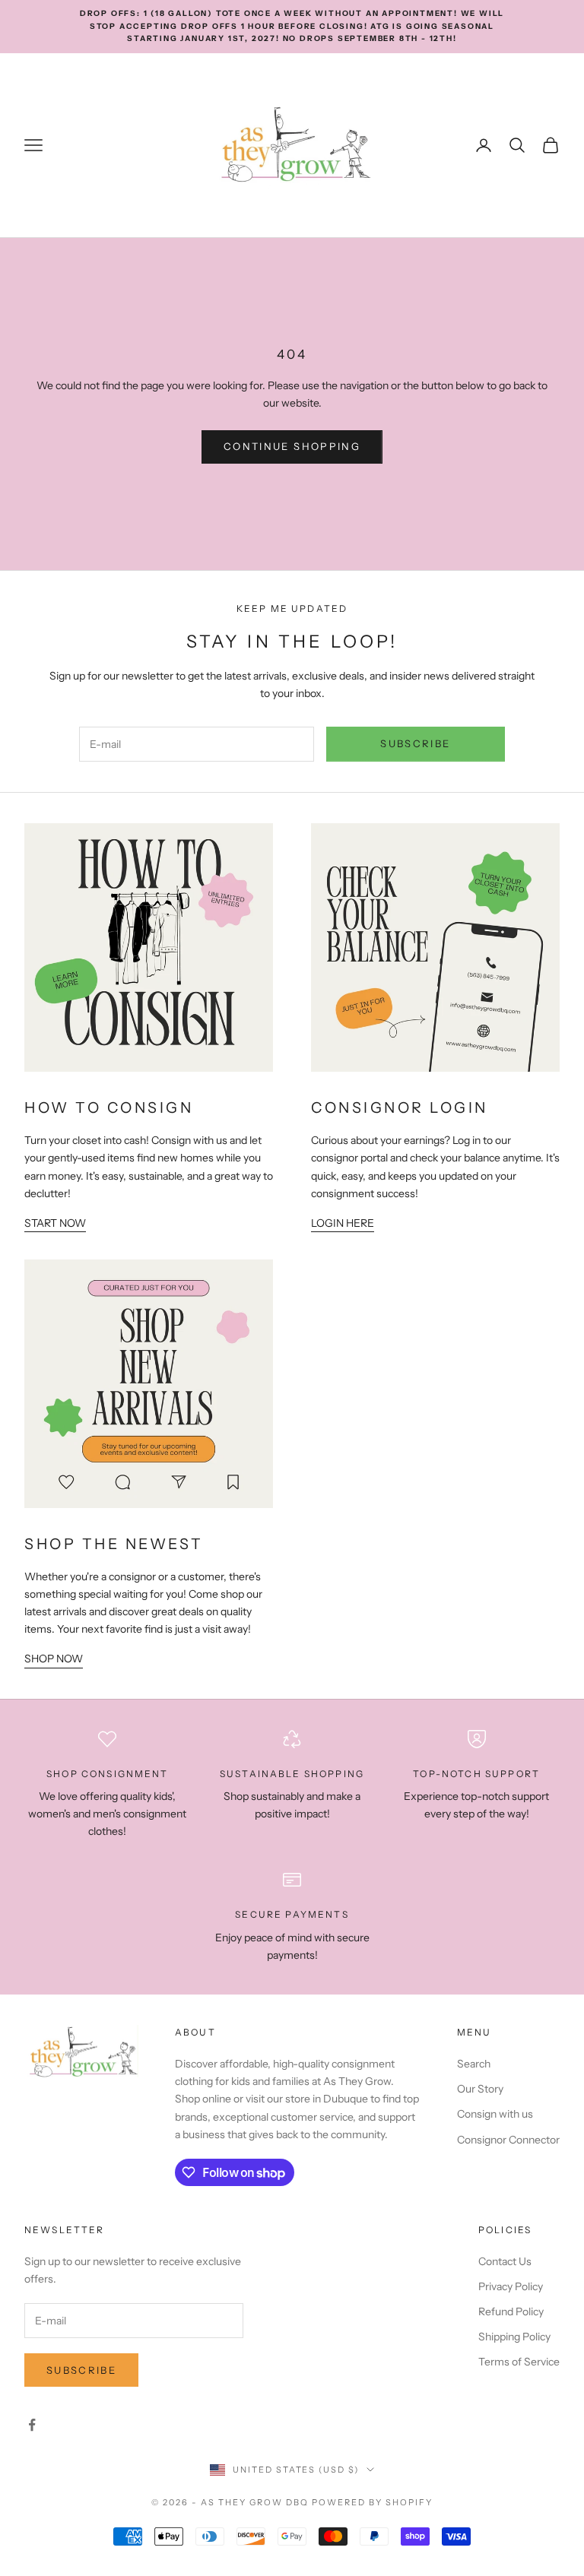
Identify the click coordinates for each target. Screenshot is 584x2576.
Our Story (480, 2089)
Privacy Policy (511, 2286)
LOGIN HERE (343, 1223)
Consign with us (495, 2114)
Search (474, 2064)
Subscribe (415, 743)
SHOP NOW (54, 1659)
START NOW (55, 1223)
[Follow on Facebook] (32, 2425)
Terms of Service (519, 2362)
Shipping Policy (514, 2337)
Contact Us (505, 2261)
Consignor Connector (508, 2140)
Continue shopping (292, 446)
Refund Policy (511, 2311)
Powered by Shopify (372, 2502)
